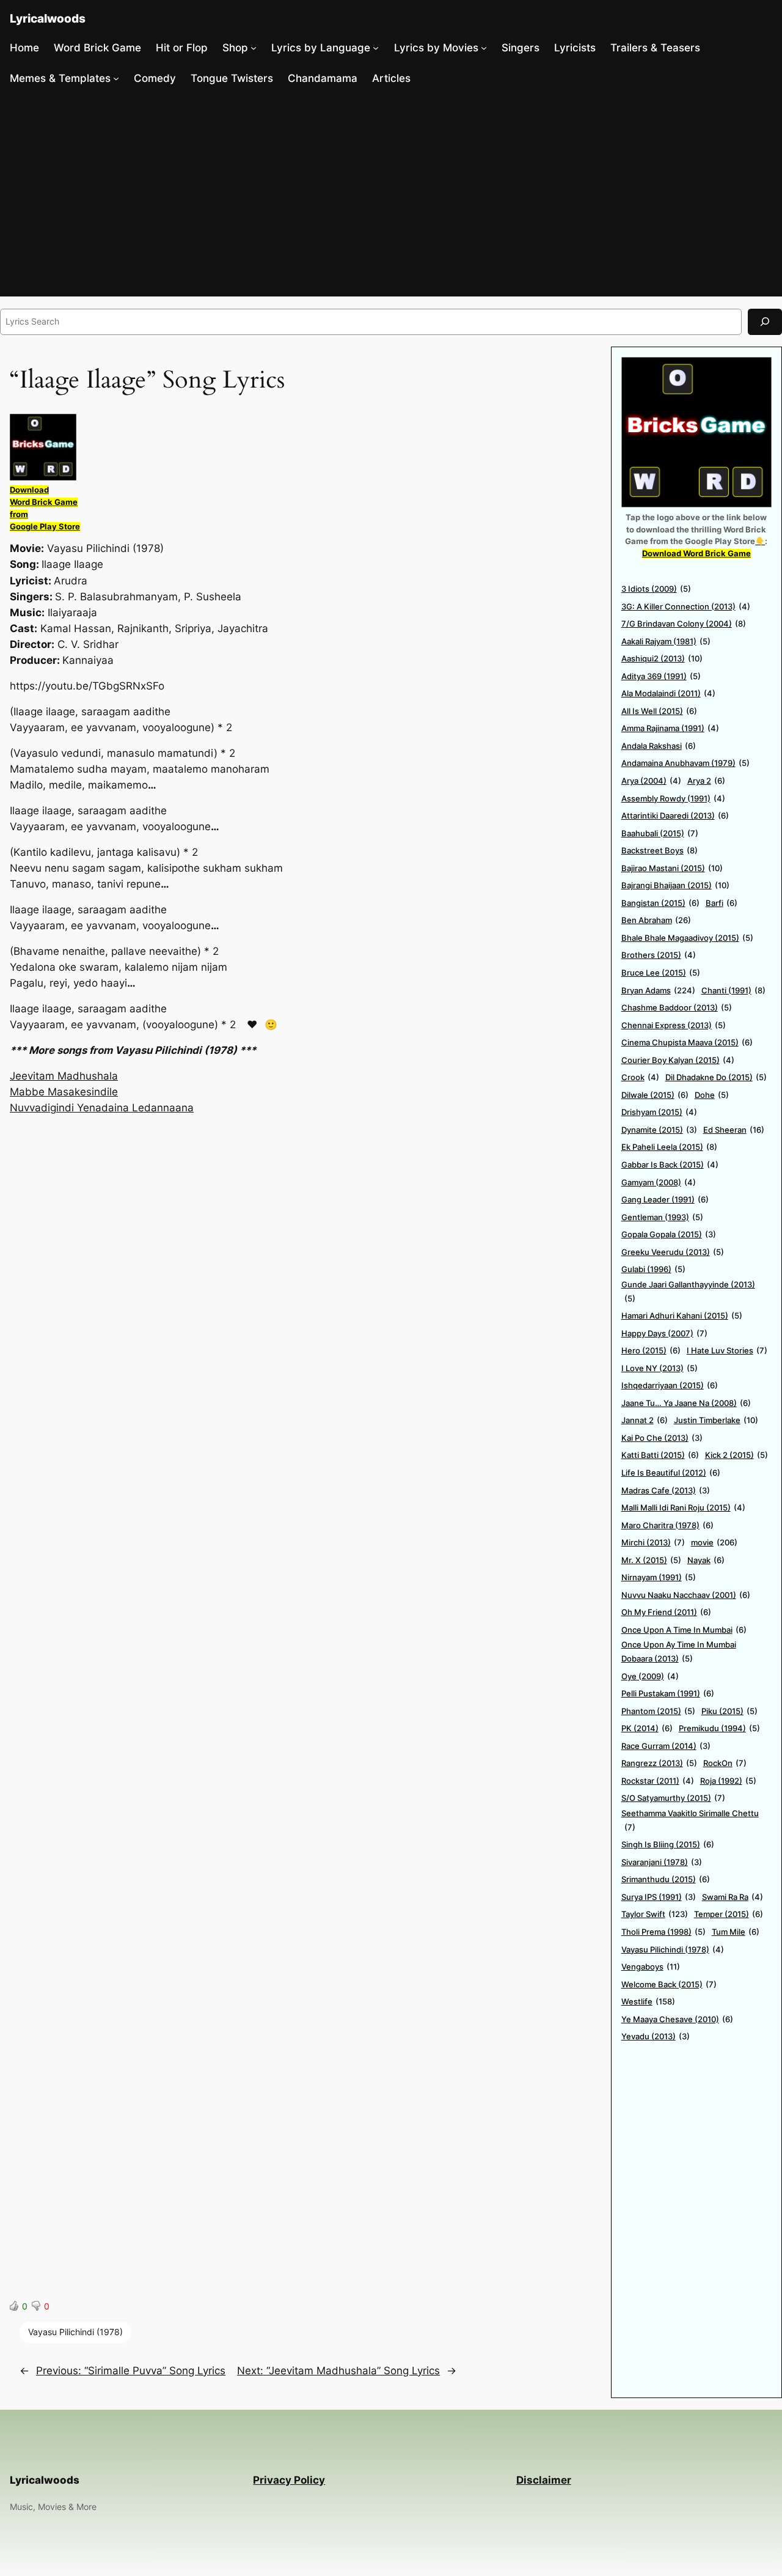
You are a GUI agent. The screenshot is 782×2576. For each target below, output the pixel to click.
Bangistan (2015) (660, 903)
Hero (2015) (651, 1350)
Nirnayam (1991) (659, 1577)
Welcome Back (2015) (669, 1984)
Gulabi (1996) (653, 1269)
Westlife (648, 2001)
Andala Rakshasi (659, 746)
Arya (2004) (651, 781)
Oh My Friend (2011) (666, 1612)
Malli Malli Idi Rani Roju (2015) (683, 1507)
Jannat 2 (645, 1420)
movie (714, 1542)
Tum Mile (736, 1932)
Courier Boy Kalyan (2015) (678, 1060)
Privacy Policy (289, 2480)
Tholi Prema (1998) (663, 1932)
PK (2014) (647, 1728)
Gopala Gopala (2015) (669, 1234)
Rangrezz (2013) (659, 1763)
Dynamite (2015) (659, 1130)
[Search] (765, 322)
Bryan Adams (658, 990)
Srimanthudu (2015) (666, 1879)
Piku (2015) (729, 1711)
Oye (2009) (650, 1676)
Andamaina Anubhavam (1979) (685, 763)
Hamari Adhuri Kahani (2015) (682, 1316)
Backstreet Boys (660, 850)
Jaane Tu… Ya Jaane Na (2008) (686, 1403)
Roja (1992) (728, 1781)
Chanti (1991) (733, 990)
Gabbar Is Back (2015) (670, 1165)
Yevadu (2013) (656, 2036)
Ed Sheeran (734, 1130)
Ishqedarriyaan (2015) (670, 1385)
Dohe (712, 1095)
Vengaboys (651, 1967)
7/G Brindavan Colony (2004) (684, 624)
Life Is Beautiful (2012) (671, 1473)
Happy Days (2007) (664, 1333)
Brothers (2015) (659, 955)
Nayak (706, 1560)
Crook (640, 1077)
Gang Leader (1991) (665, 1199)
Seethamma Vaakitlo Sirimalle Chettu (690, 1820)
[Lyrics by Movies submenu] (484, 48)
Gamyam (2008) (659, 1182)
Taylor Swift (655, 1914)
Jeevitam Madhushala (64, 1076)
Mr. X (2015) (651, 1560)
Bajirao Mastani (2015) (672, 868)
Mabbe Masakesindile (64, 1092)
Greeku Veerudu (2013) (673, 1252)
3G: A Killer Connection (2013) (686, 606)
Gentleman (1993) (662, 1217)
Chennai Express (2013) (674, 1025)
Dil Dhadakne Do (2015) (716, 1077)
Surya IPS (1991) (659, 1897)
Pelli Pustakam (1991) (668, 1693)
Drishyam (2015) (659, 1112)
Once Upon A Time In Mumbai (684, 1630)
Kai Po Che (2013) (662, 1438)
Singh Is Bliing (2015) (668, 1844)
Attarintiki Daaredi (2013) (675, 815)
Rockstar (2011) (658, 1781)
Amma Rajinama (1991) (670, 728)
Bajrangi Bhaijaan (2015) (675, 885)
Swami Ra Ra (733, 1897)
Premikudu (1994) (719, 1728)
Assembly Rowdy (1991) (673, 798)
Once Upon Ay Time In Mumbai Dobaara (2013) (679, 1651)
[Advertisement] (391, 195)
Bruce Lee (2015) (661, 973)
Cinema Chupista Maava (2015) (687, 1042)
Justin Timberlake (716, 1420)
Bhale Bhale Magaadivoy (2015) (687, 938)
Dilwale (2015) (655, 1095)
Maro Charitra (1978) (667, 1525)
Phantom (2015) (658, 1711)
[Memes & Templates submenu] (116, 78)
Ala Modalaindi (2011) (668, 693)
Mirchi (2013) (653, 1542)
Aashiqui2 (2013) (662, 658)
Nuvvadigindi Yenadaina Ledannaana (102, 1108)
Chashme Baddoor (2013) (677, 1007)
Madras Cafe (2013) (666, 1490)
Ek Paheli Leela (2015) (669, 1147)
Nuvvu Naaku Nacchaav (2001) (686, 1595)
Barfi (722, 903)
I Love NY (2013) (660, 1368)
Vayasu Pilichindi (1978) (75, 2332)
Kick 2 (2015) (736, 1455)
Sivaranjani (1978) (662, 1862)
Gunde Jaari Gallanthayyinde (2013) (688, 1291)
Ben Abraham (656, 920)
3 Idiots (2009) (656, 589)
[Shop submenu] (254, 48)
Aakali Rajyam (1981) (666, 641)
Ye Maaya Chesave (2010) (677, 2019)
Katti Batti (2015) (660, 1455)
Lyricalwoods (48, 18)
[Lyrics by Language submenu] (376, 48)
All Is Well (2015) (659, 711)
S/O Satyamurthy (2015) (673, 1798)
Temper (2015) (729, 1914)
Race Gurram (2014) (666, 1746)
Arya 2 (706, 781)
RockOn (725, 1763)
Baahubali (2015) (660, 833)
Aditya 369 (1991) (661, 676)
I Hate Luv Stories (727, 1350)
